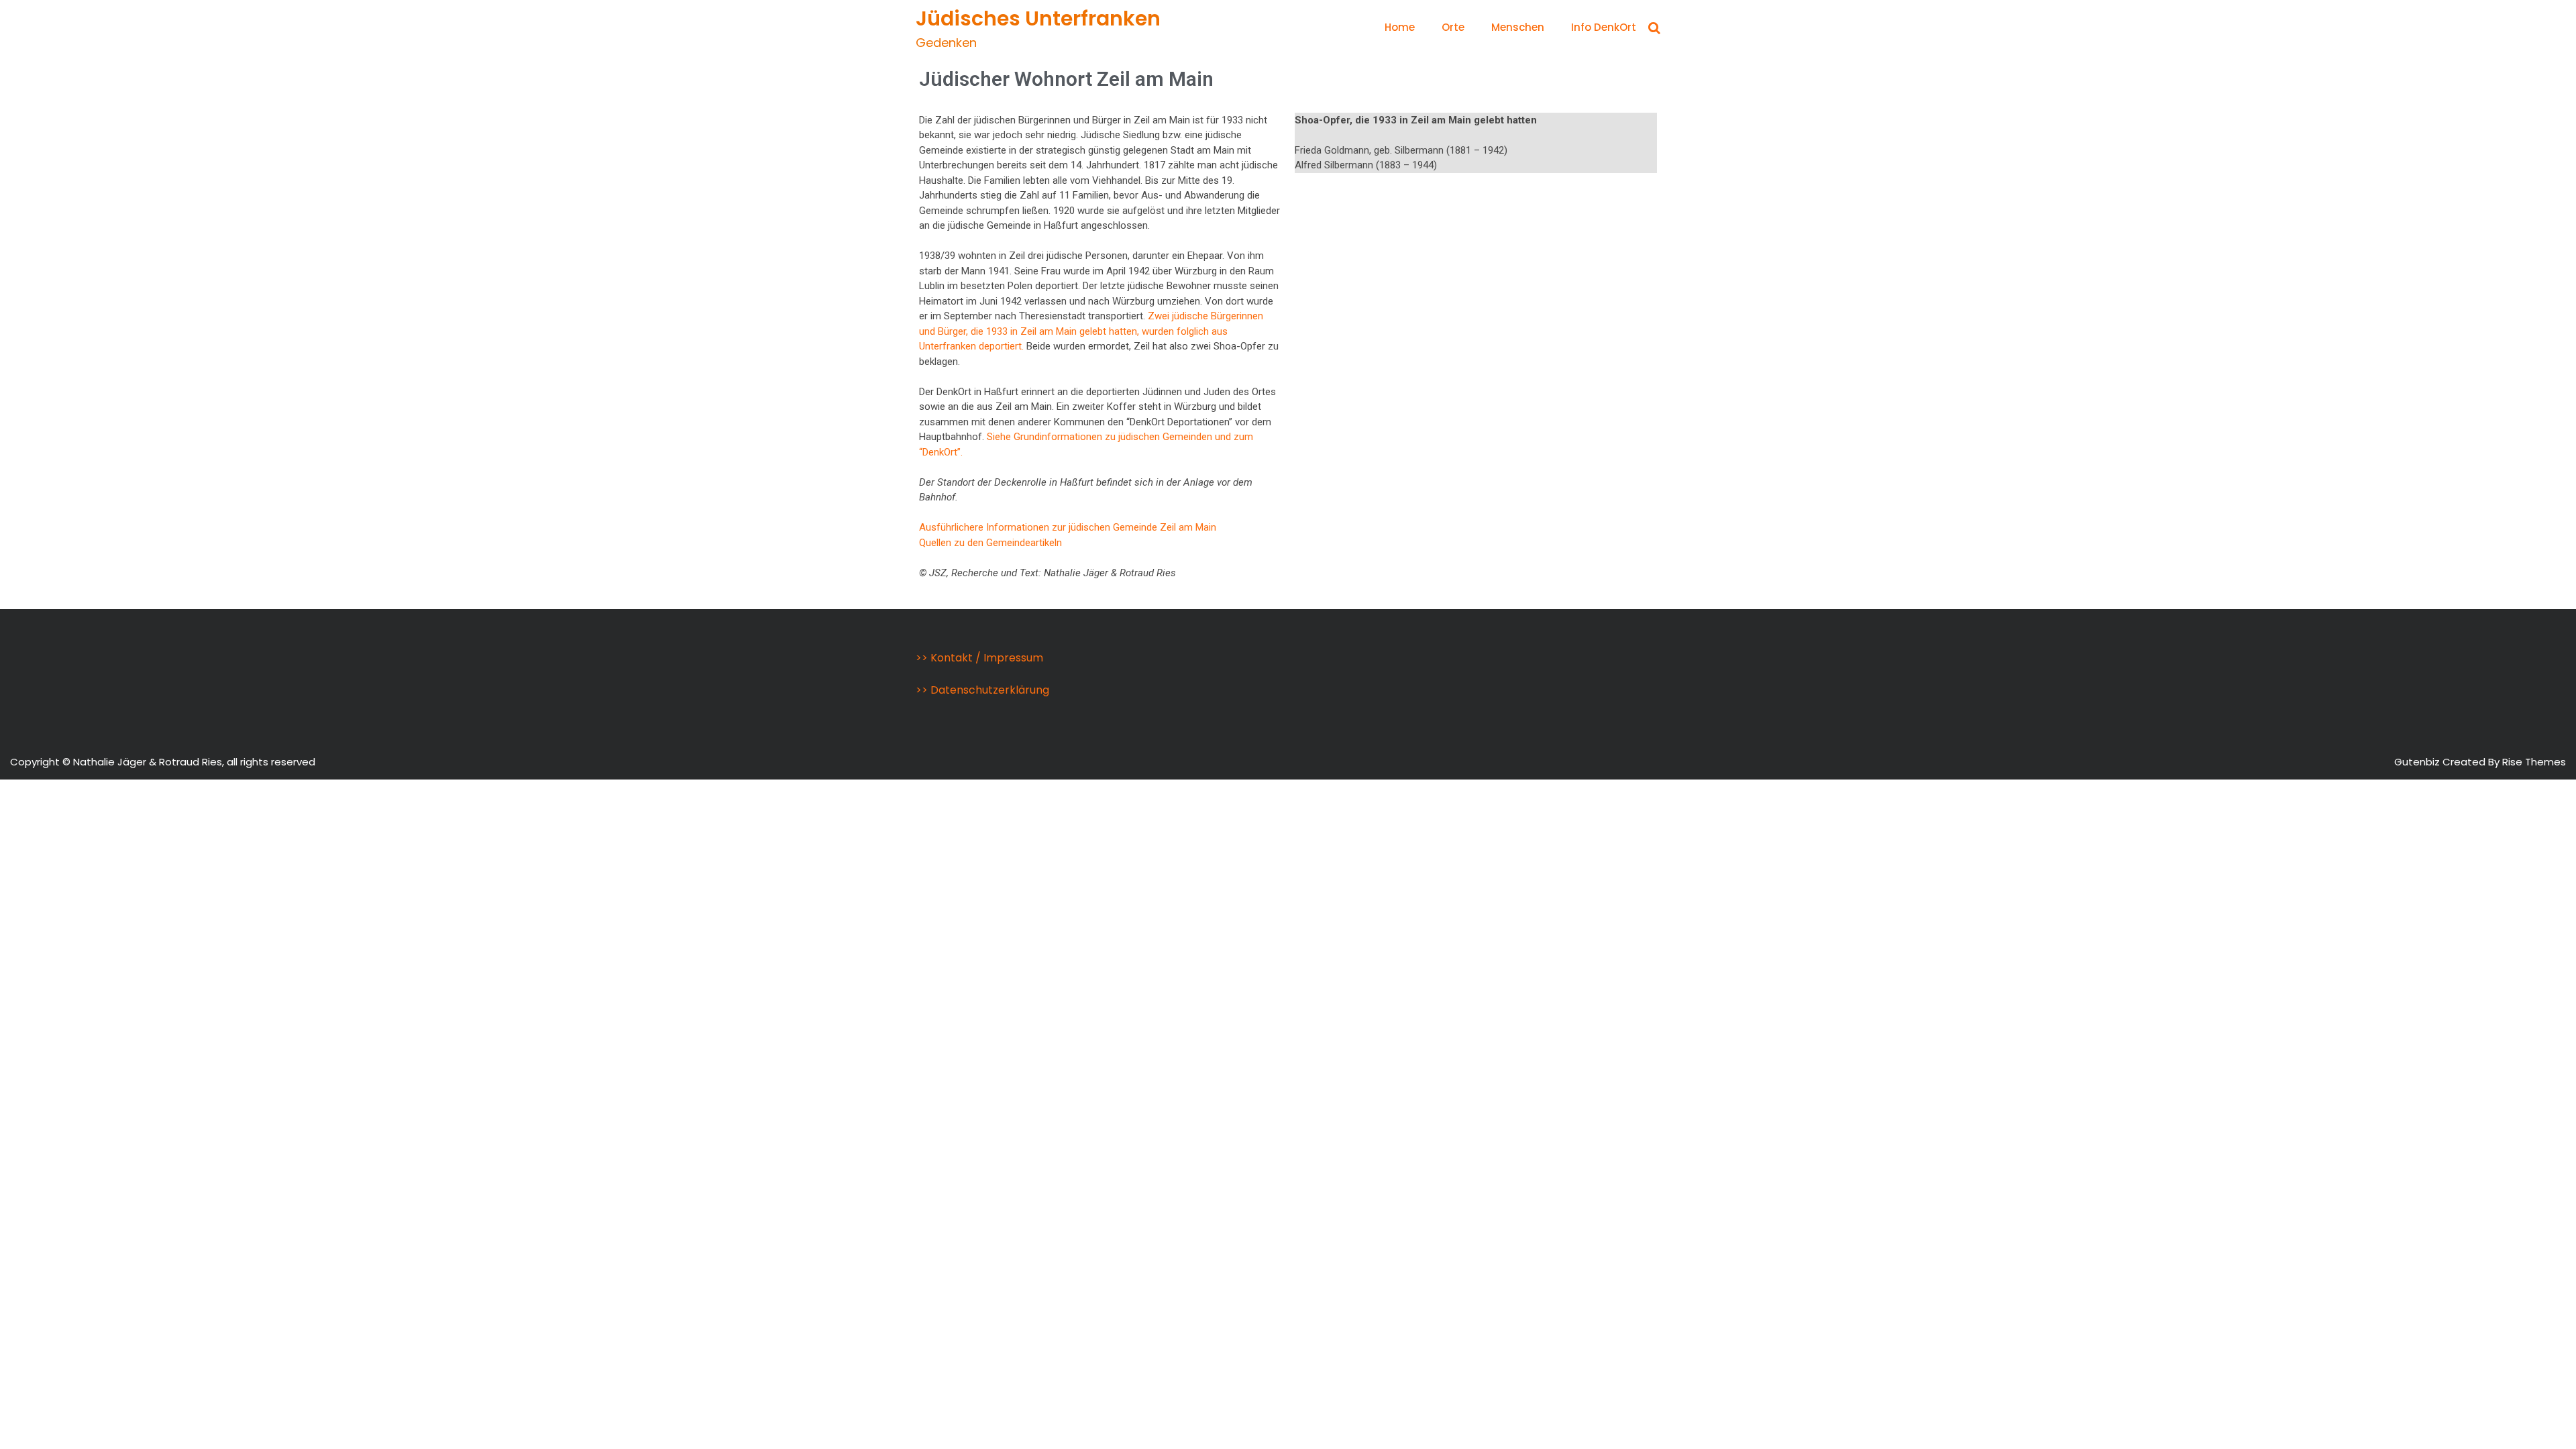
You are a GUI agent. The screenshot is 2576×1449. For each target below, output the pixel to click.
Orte (1453, 27)
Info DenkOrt (1604, 27)
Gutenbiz (2418, 762)
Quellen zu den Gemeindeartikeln (990, 543)
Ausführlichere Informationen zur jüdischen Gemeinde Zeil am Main (1068, 527)
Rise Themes (2534, 762)
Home (1400, 27)
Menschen (1518, 27)
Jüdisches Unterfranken (1038, 18)
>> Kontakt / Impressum (979, 658)
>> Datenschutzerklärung (982, 690)
